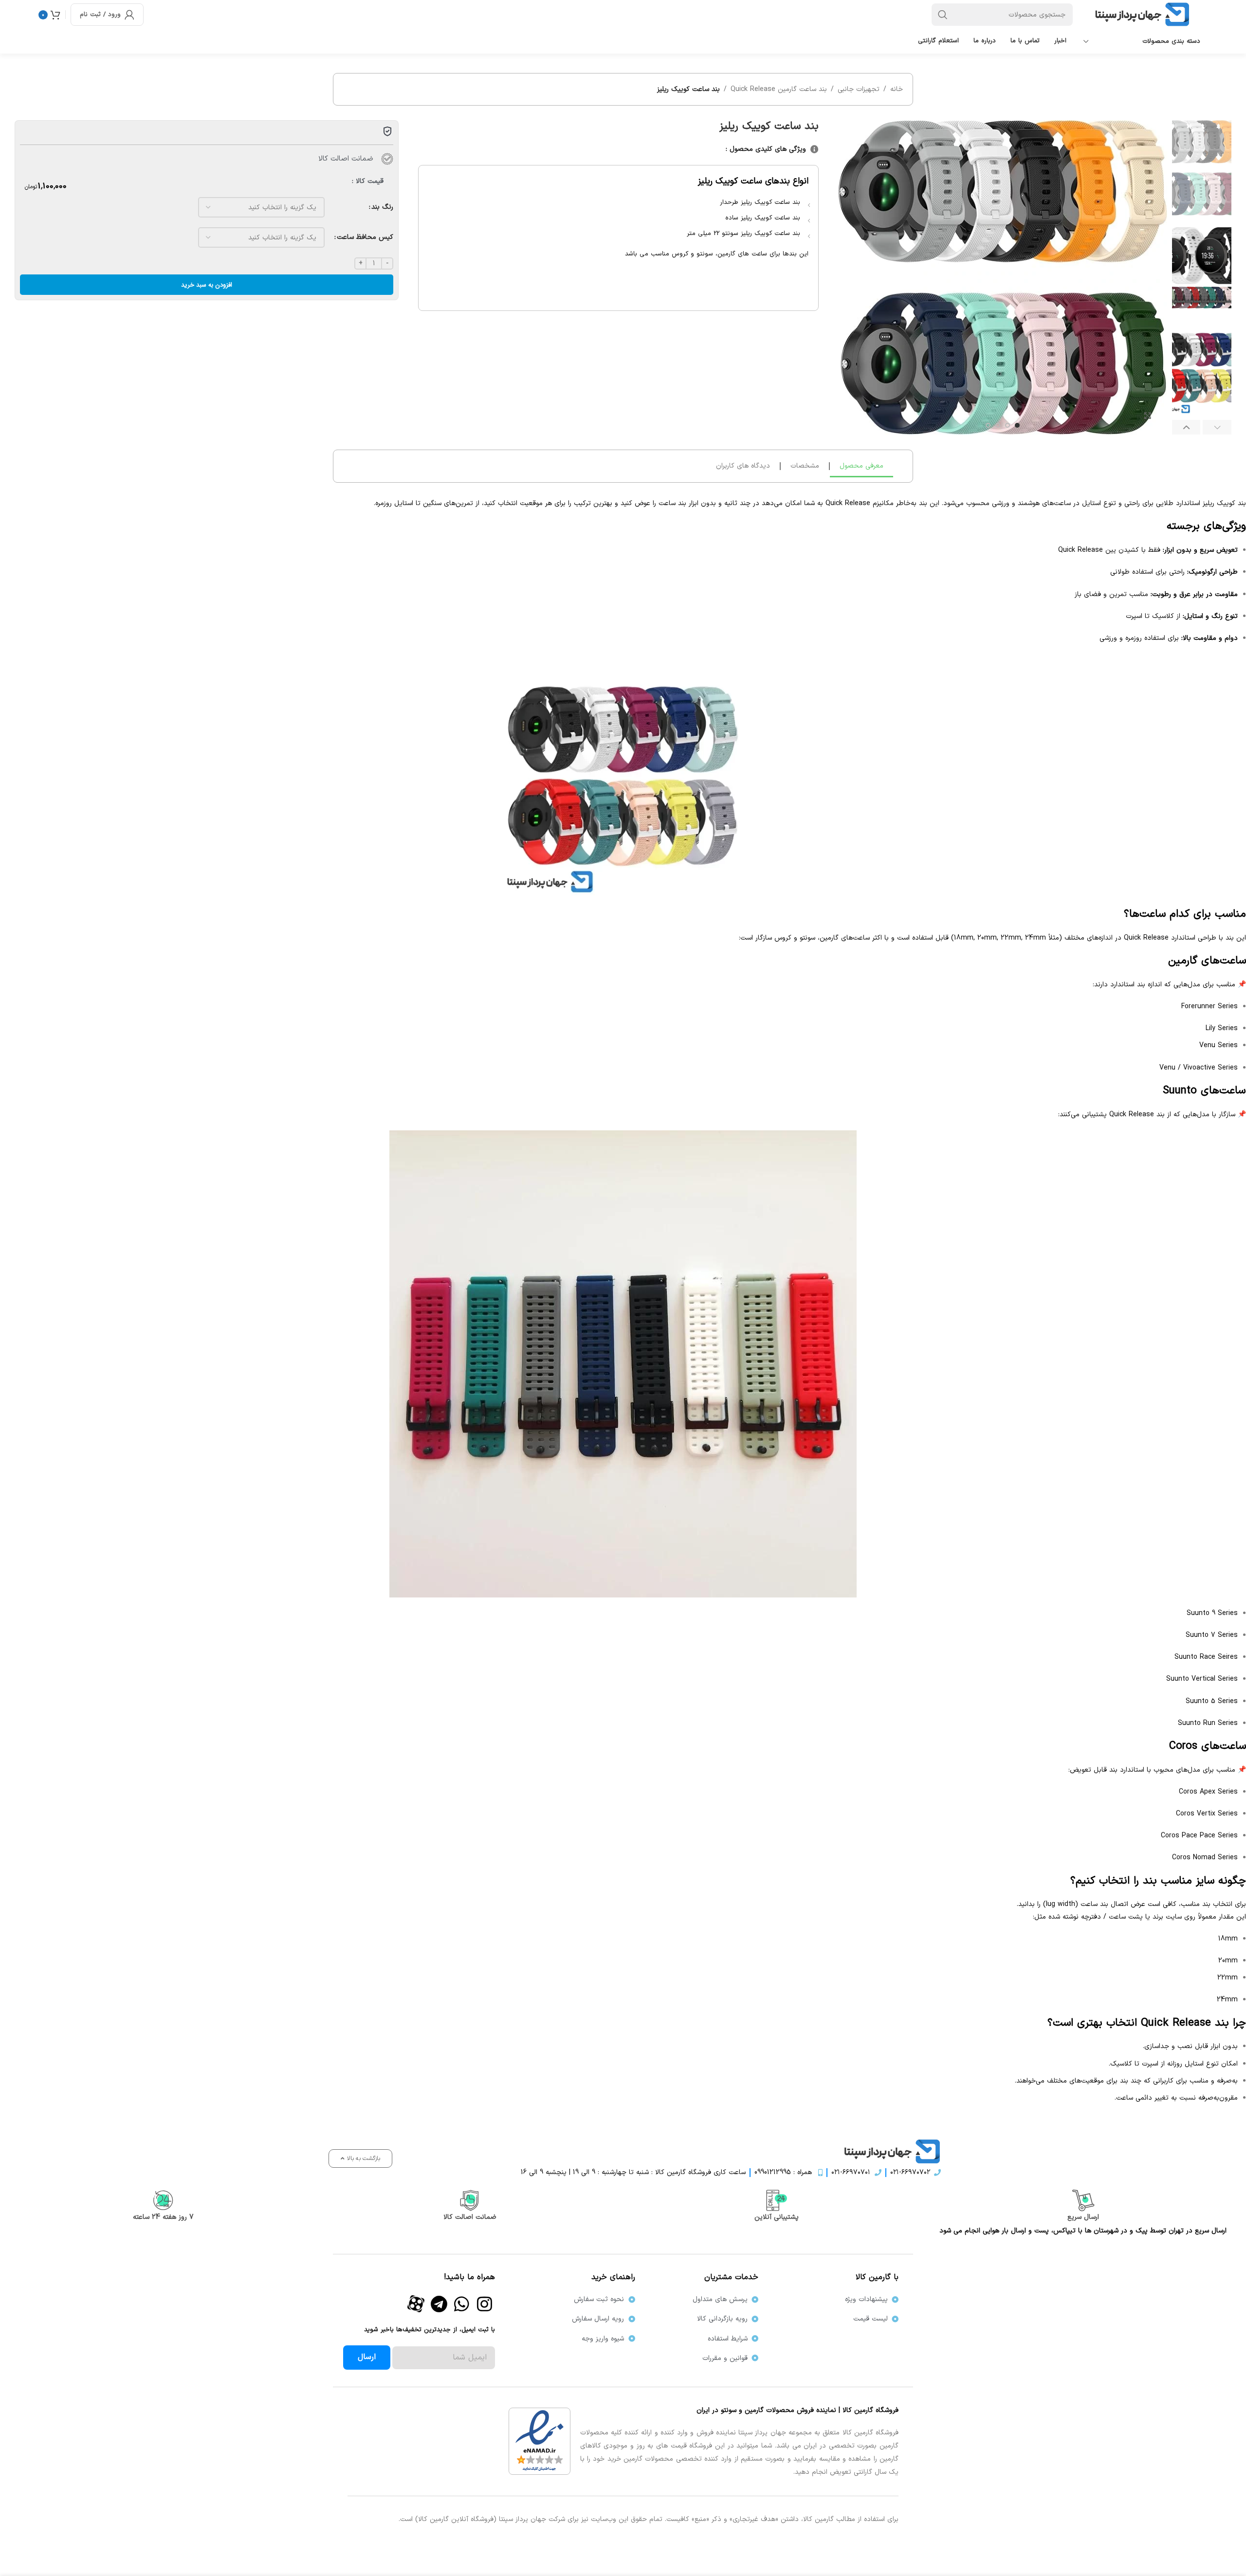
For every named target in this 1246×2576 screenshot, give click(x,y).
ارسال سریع (1083, 2217)
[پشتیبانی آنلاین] (776, 2200)
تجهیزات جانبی (859, 89)
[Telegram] (439, 2304)
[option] (1017, 425)
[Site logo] (1145, 14)
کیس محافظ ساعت (365, 237)
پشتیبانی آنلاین (777, 2217)
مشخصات (805, 466)
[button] (1217, 427)
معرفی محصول (861, 466)
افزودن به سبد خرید (207, 285)
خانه (897, 89)
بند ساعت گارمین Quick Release (779, 89)
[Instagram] (485, 2304)
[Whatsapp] (462, 2304)
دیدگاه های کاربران (743, 466)
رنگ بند (382, 207)
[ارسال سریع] (1083, 2200)
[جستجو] (943, 15)
